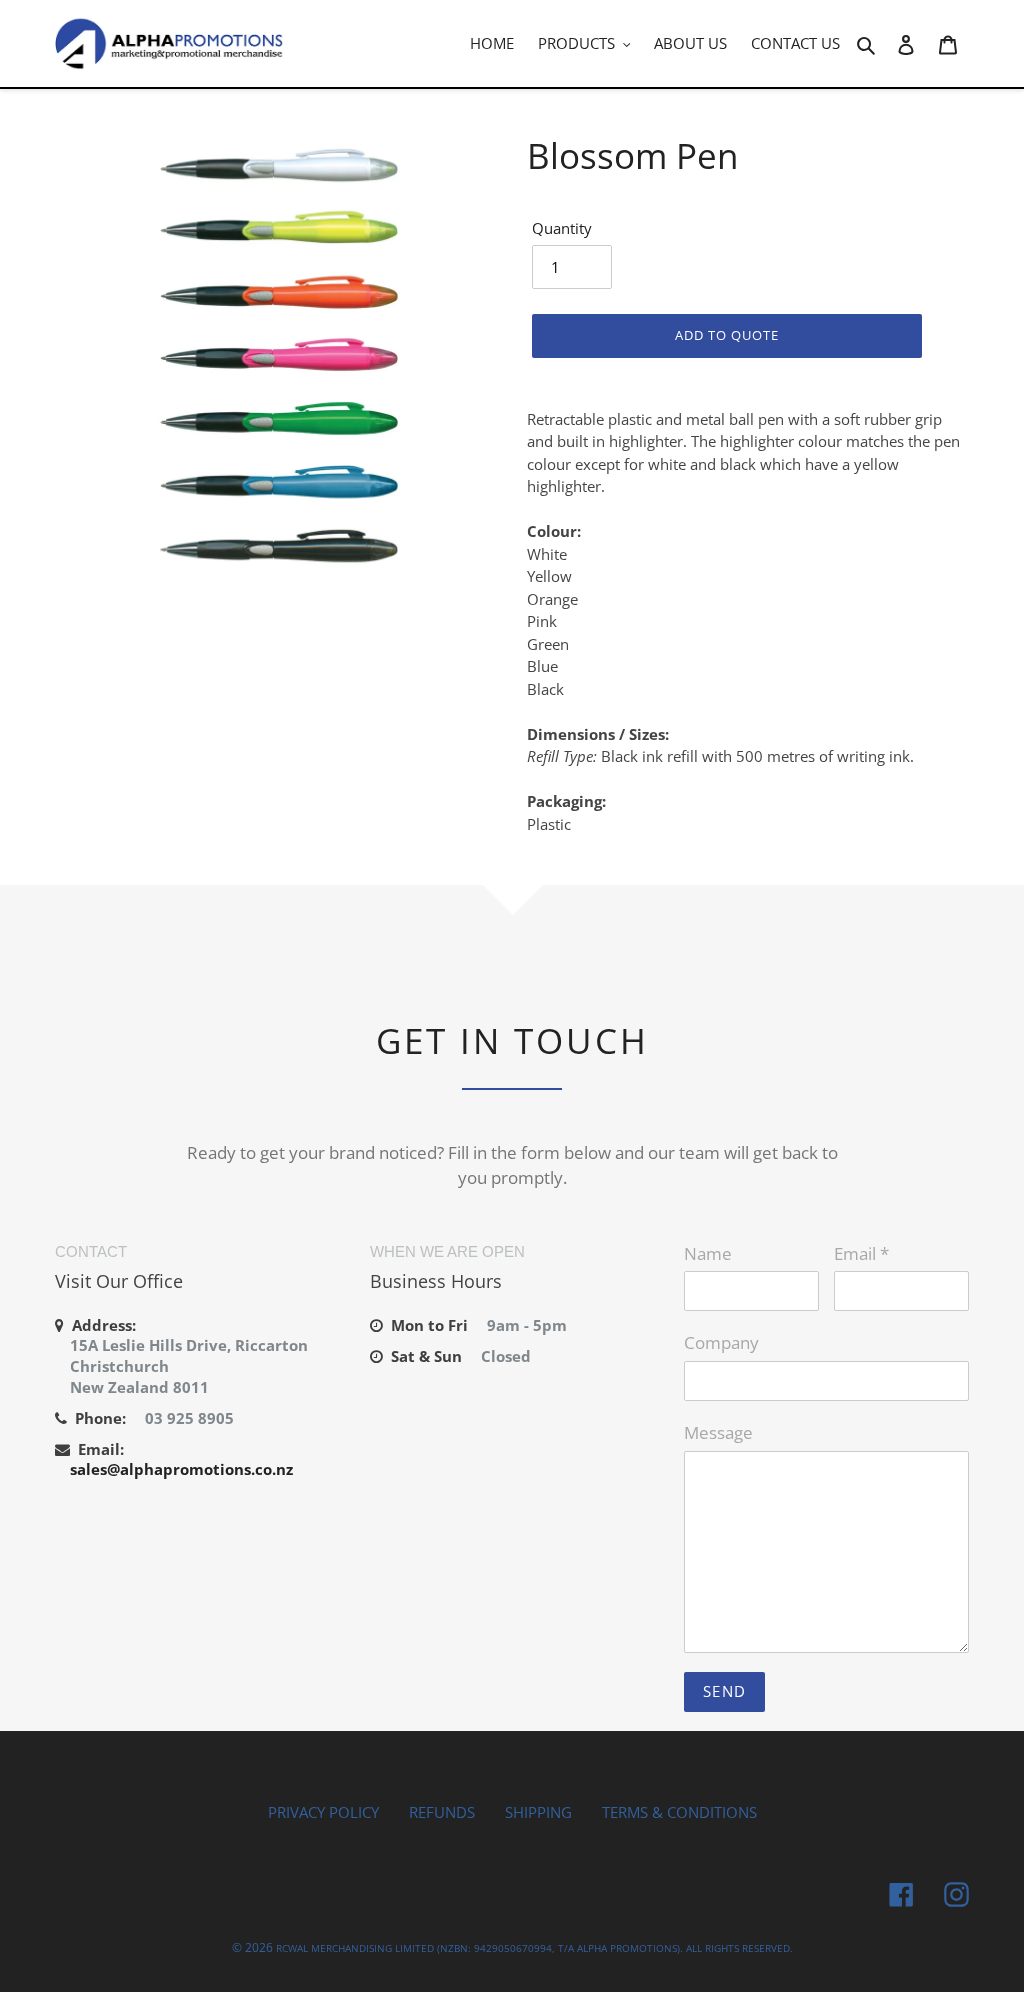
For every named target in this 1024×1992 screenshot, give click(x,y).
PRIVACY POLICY (323, 1812)
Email (861, 1253)
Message (718, 1432)
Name (708, 1253)
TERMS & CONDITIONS (679, 1812)
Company (721, 1342)
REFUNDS (442, 1812)
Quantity (562, 228)
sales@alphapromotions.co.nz (181, 1469)
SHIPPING (538, 1812)
